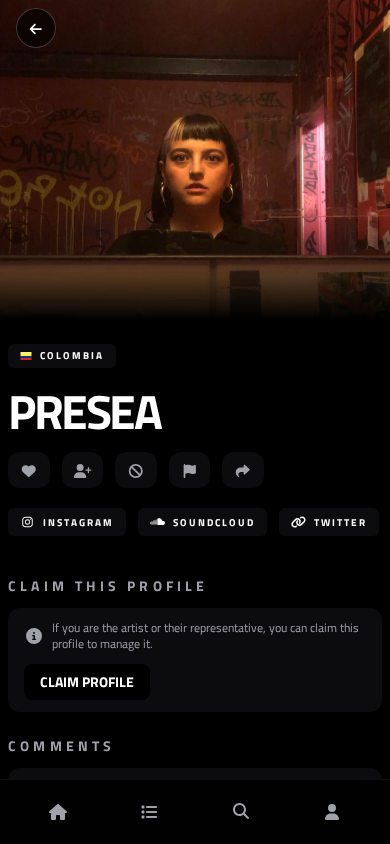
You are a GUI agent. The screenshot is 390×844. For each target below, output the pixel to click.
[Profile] (332, 812)
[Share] (243, 470)
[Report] (190, 470)
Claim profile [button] (87, 681)
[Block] (136, 470)
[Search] (241, 812)
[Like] (29, 470)
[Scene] (149, 812)
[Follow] (83, 470)
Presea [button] (84, 412)
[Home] (58, 812)
